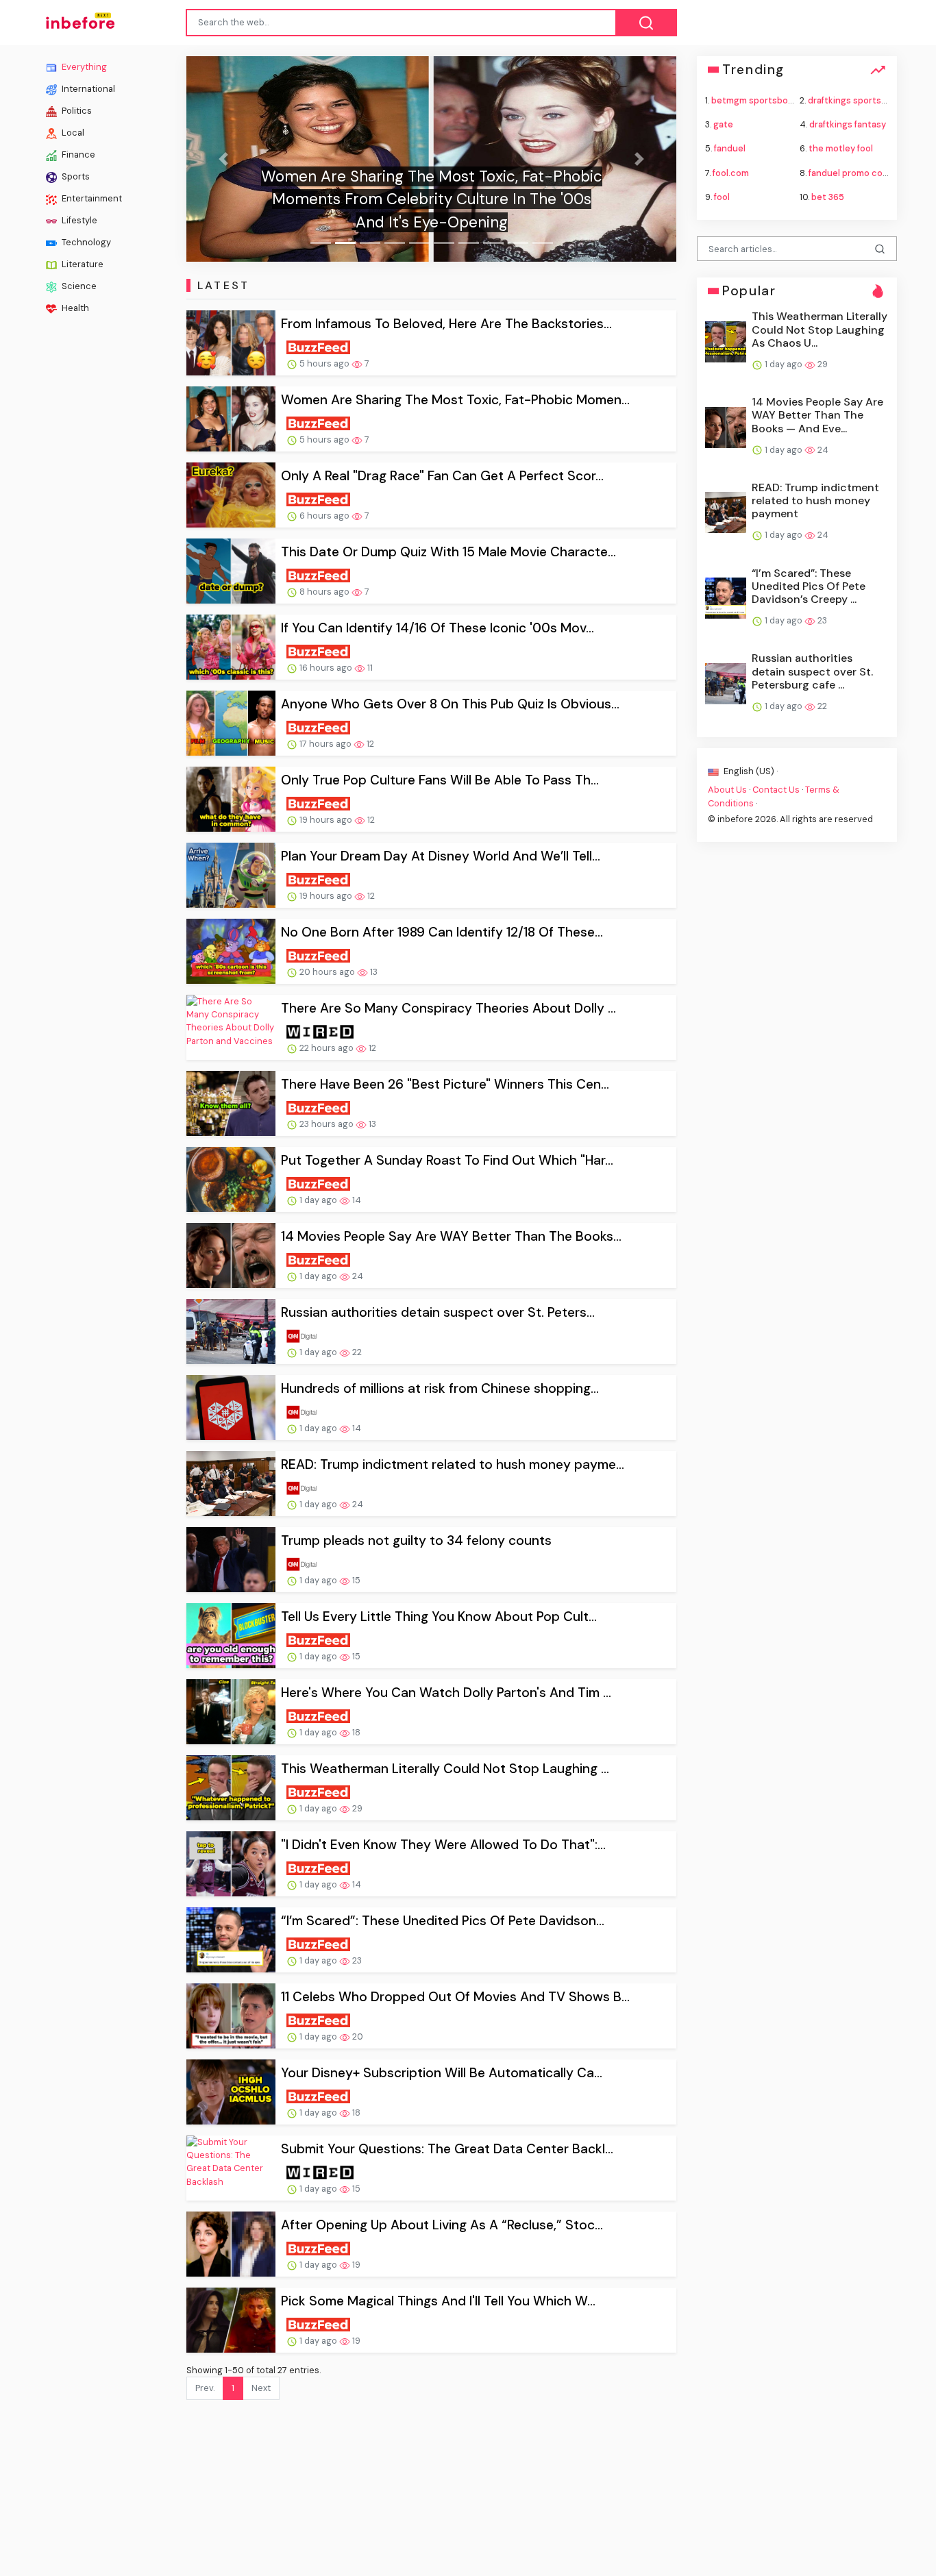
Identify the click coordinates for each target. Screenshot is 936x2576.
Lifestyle (78, 220)
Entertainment (91, 198)
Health (74, 308)
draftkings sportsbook (855, 100)
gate (723, 124)
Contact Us (776, 790)
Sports (75, 176)
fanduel (730, 148)
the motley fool (841, 148)
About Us (727, 790)
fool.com (731, 172)
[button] (223, 159)
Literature (82, 264)
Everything (83, 67)
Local (72, 133)
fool (722, 196)
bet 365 (828, 196)
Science (78, 286)
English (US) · (750, 771)
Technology (85, 242)
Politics (76, 111)
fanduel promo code (851, 172)
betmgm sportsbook (755, 100)
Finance (77, 154)
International (87, 89)
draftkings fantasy (848, 124)
